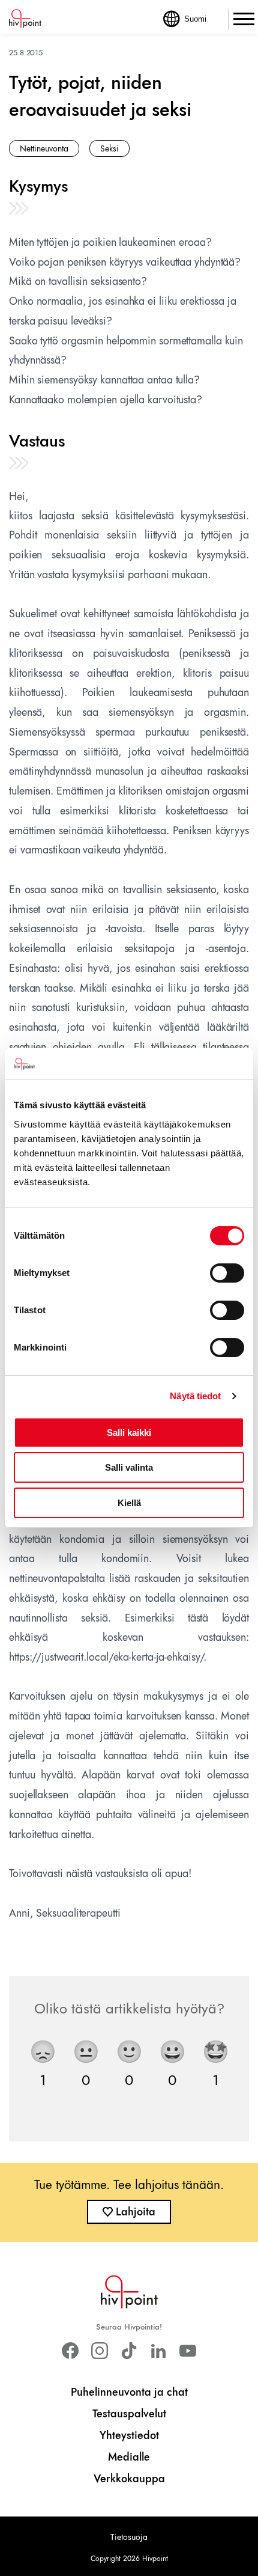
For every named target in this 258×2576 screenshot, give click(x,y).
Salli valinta (129, 1467)
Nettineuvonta (44, 148)
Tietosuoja (129, 2537)
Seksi (109, 148)
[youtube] (188, 2351)
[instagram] (99, 2351)
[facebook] (70, 2351)
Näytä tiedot (195, 1396)
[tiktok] (129, 2351)
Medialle (129, 2457)
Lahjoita (136, 2212)
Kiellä (129, 1503)
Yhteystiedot (129, 2435)
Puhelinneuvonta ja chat (129, 2392)
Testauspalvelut (129, 2414)
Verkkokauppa (129, 2479)
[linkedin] (159, 2351)
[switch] (227, 1273)
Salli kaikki (129, 1433)
